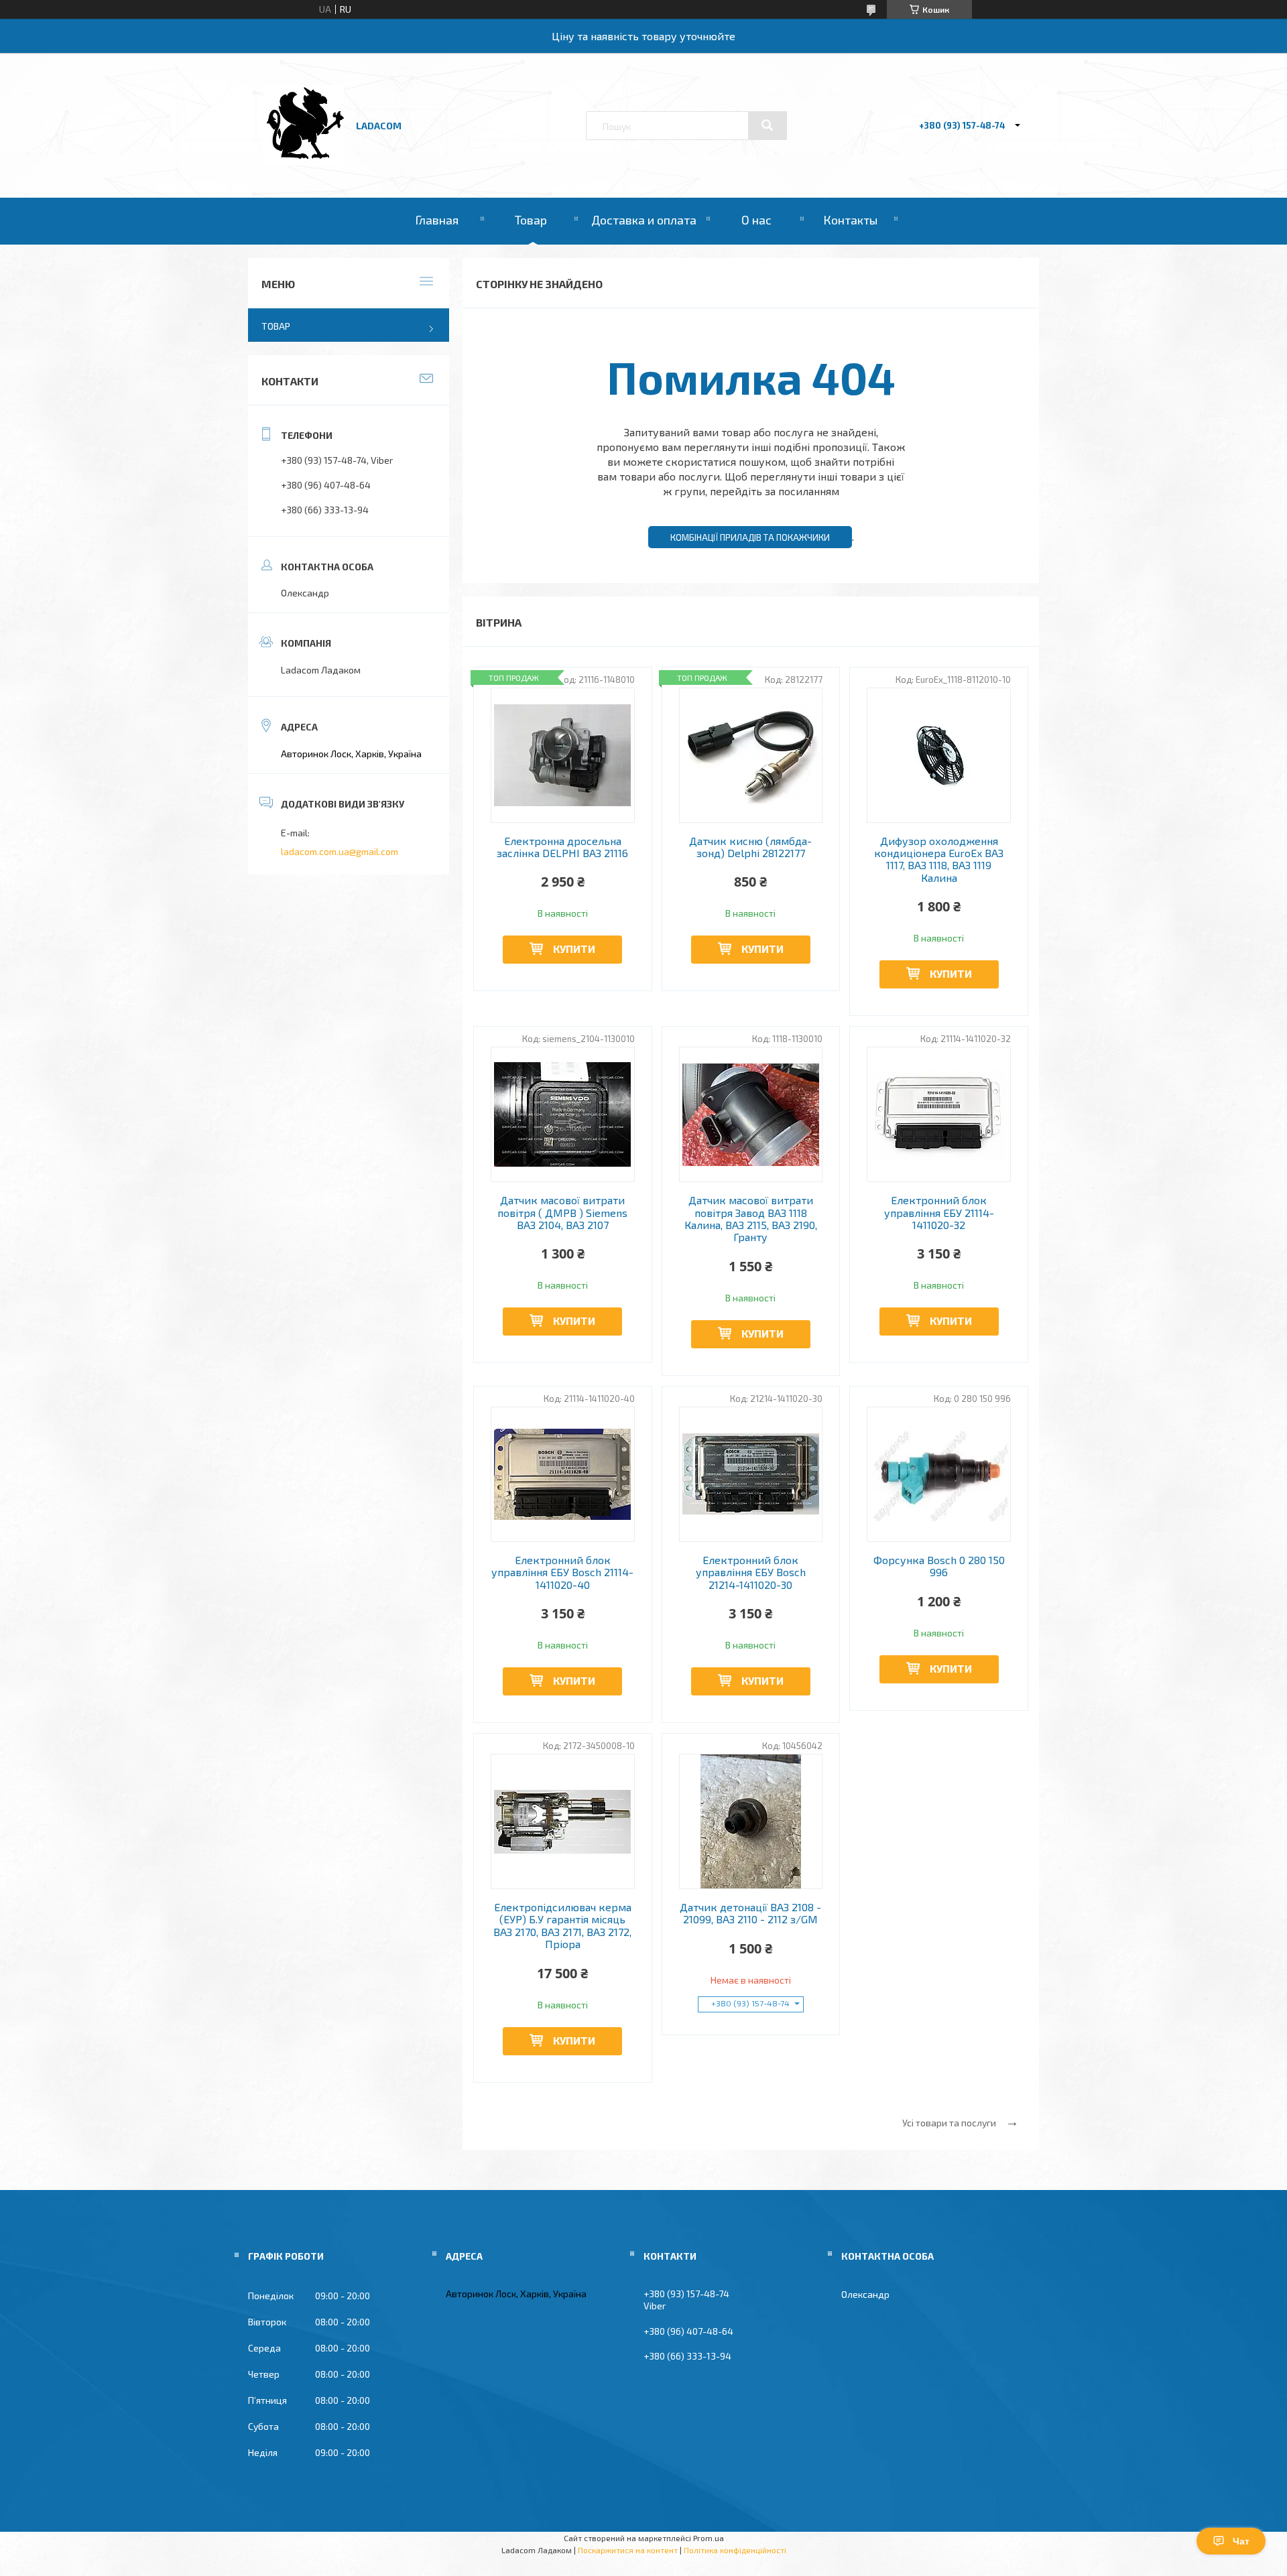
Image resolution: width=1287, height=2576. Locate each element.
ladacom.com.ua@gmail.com (340, 851)
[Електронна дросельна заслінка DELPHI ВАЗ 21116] (563, 755)
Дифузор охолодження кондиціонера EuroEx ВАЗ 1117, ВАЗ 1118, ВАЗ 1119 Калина (939, 859)
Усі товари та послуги (949, 2123)
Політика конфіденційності (735, 2550)
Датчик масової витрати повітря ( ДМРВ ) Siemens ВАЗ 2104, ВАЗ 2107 (562, 1213)
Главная (437, 220)
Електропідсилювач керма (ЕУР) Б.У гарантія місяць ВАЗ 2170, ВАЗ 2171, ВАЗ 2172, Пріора (562, 1926)
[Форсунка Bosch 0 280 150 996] (939, 1474)
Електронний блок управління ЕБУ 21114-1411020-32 (939, 1213)
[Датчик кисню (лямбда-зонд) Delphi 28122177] (751, 755)
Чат (1241, 2541)
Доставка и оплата (644, 220)
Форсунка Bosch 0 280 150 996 (939, 1566)
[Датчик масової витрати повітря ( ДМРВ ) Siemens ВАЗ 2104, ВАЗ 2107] (563, 1114)
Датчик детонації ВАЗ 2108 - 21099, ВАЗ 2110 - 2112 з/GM (750, 1913)
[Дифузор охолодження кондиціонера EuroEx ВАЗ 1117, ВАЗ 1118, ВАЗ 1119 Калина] (939, 755)
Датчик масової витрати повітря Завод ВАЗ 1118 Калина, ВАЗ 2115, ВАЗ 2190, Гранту (751, 1219)
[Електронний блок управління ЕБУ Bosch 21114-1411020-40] (563, 1474)
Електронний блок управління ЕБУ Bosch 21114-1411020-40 (562, 1572)
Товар (531, 220)
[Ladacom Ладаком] (304, 162)
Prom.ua (709, 2538)
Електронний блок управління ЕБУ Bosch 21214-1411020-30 (751, 1572)
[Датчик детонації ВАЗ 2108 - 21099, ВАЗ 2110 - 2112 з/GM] (751, 1821)
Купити (574, 949)
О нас (756, 220)
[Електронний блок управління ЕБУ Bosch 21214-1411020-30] (751, 1474)
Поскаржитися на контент (628, 2550)
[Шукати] (768, 125)
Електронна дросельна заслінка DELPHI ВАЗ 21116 (562, 847)
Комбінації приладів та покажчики (750, 537)
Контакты (850, 220)
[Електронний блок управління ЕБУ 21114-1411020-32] (939, 1114)
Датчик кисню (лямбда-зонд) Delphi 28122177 (750, 847)
